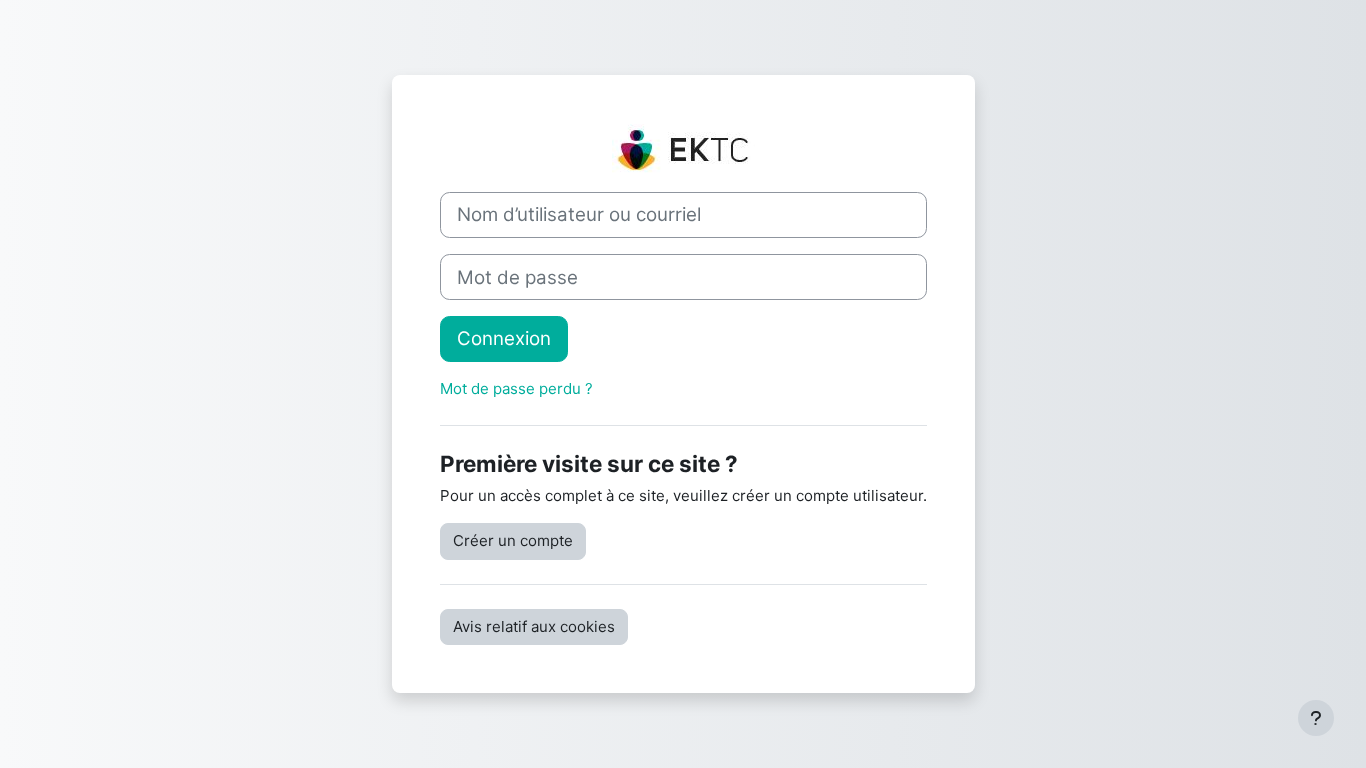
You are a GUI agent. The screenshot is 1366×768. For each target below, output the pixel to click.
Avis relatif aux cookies (534, 626)
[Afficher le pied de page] (1316, 718)
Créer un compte (513, 540)
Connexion (504, 338)
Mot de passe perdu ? (516, 388)
